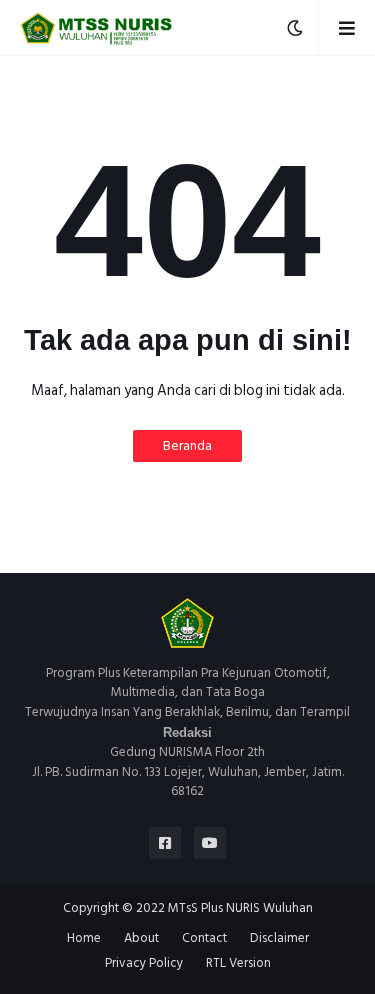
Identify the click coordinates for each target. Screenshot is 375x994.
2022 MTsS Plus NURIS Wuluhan (224, 908)
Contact (204, 939)
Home (84, 939)
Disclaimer (279, 939)
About (141, 939)
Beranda (187, 445)
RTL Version (238, 964)
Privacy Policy (144, 964)
